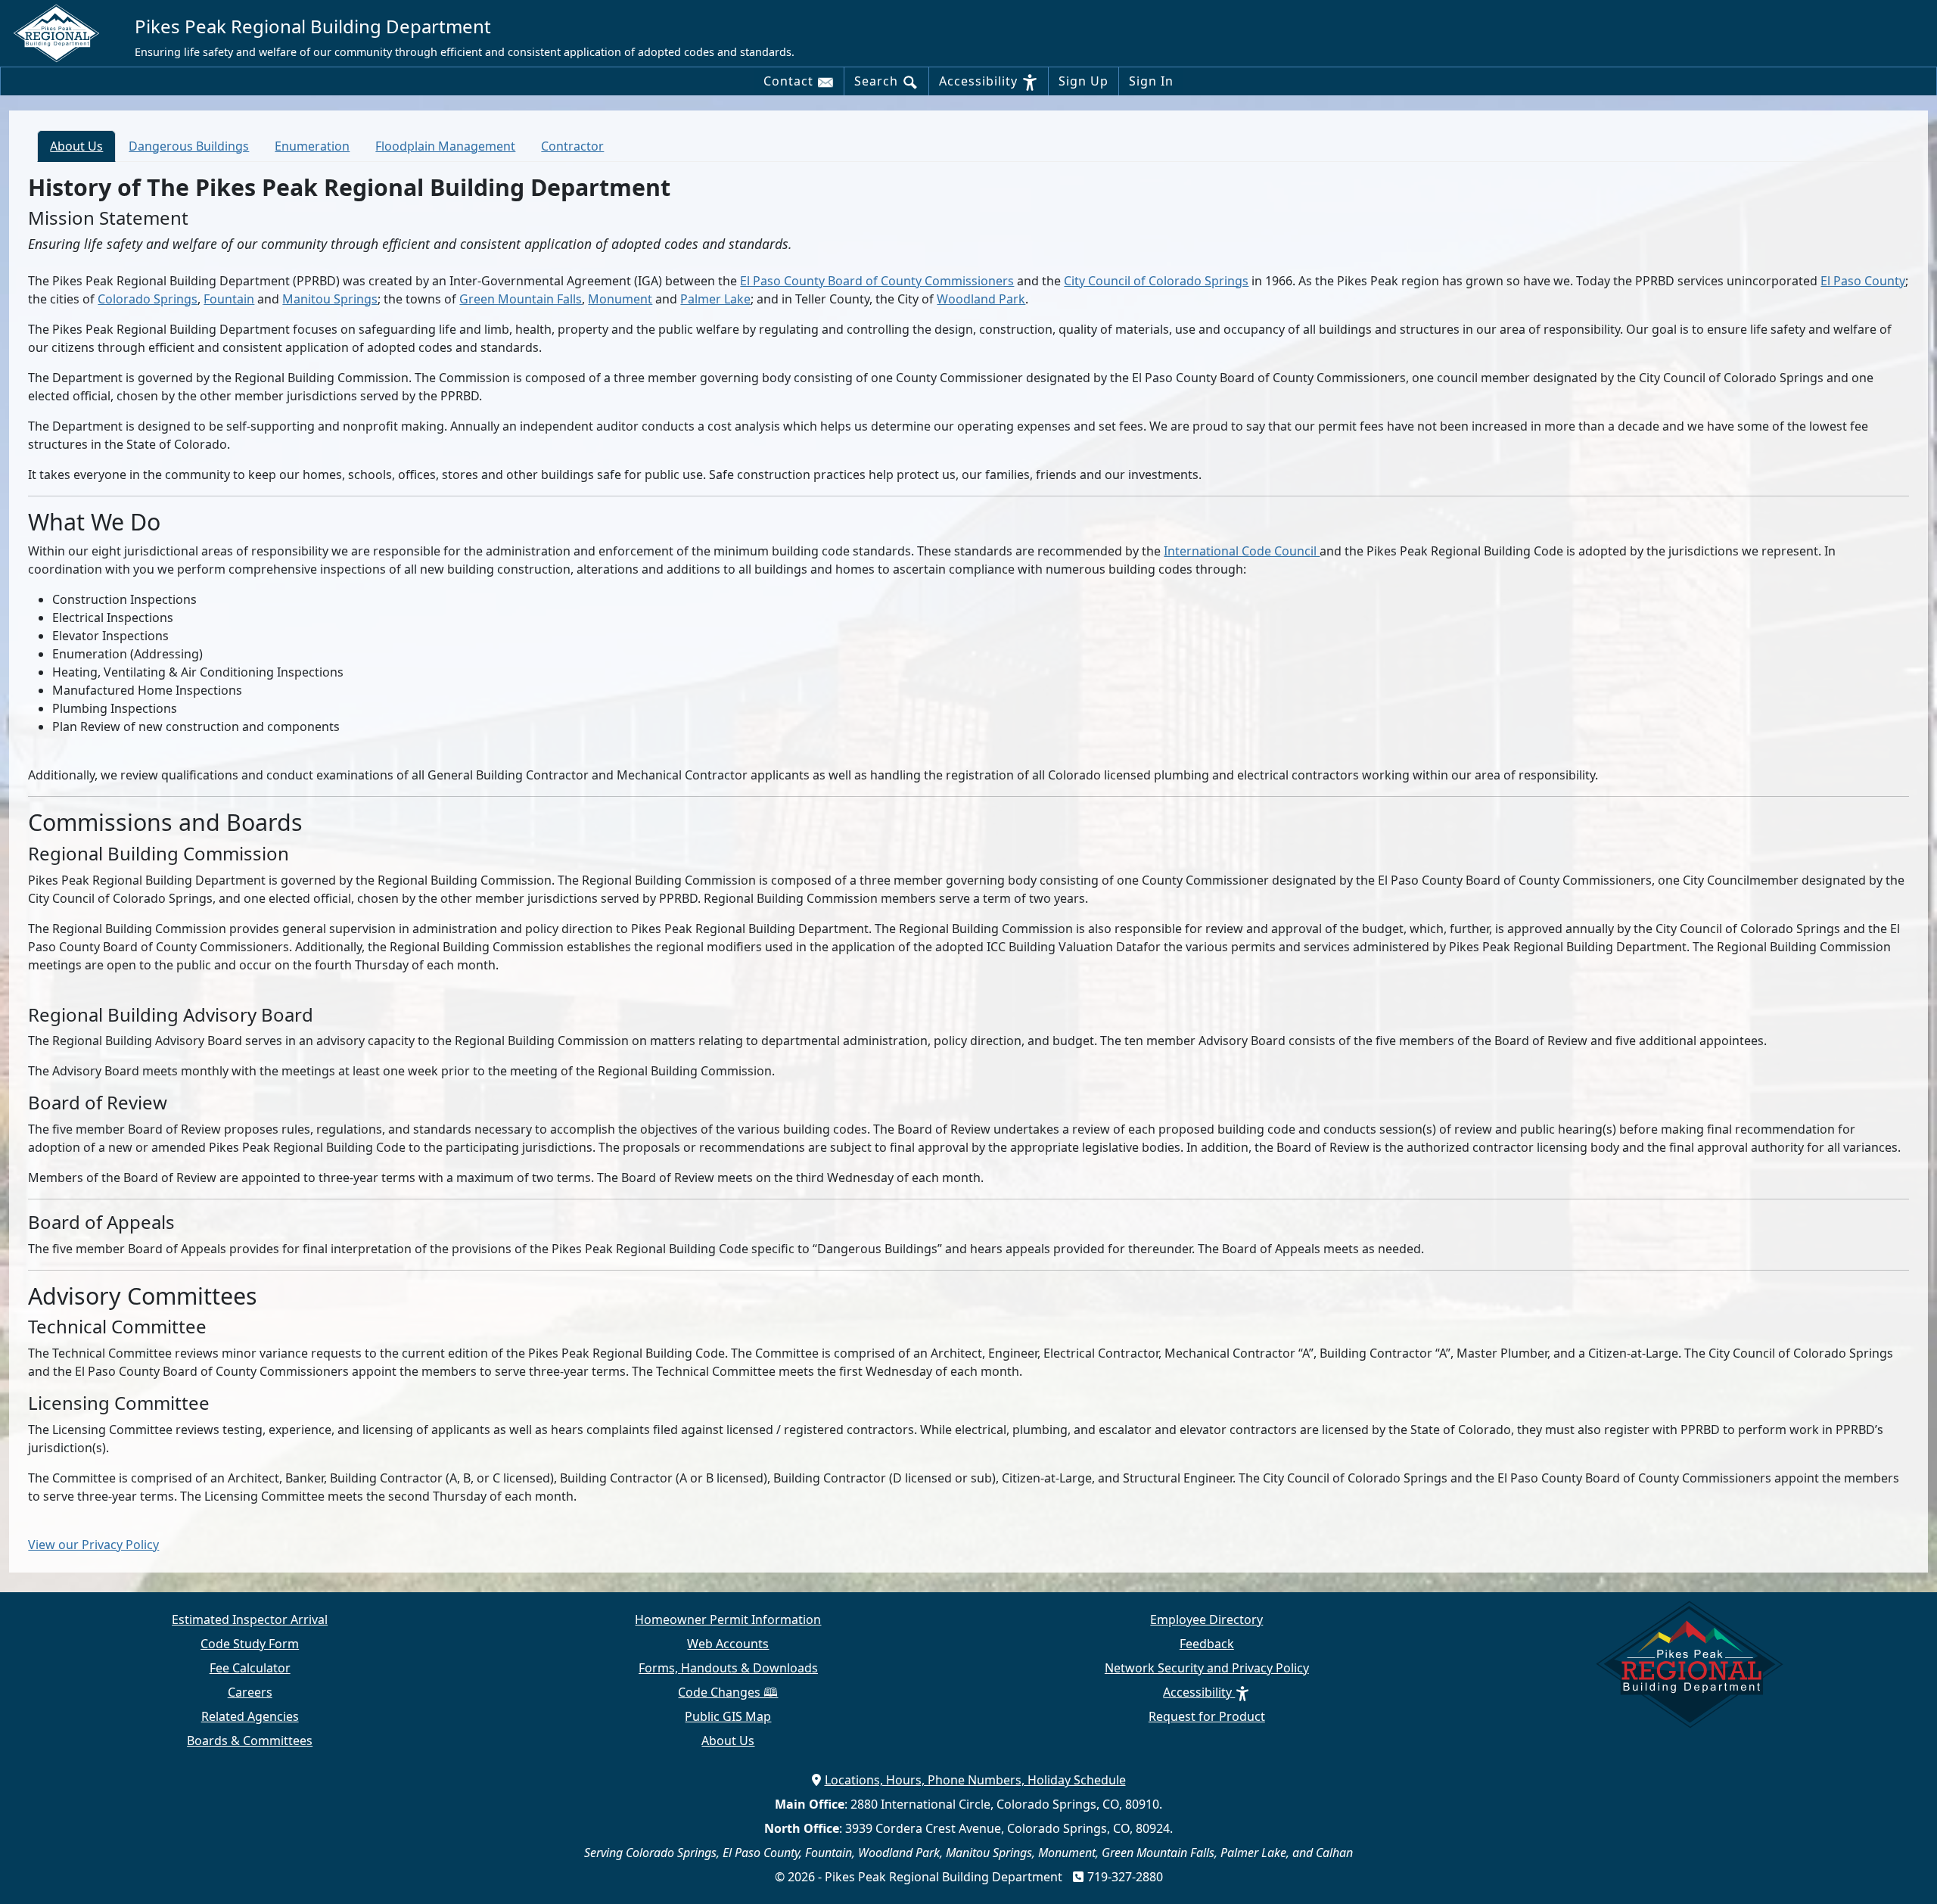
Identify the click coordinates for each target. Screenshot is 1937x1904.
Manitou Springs (330, 299)
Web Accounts (728, 1644)
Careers (250, 1692)
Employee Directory (1206, 1619)
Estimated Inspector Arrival (250, 1619)
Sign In (1151, 81)
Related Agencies (250, 1716)
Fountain (229, 299)
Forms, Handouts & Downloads (728, 1668)
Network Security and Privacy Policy (1207, 1668)
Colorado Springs (148, 299)
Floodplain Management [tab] (445, 146)
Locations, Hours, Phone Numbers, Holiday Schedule (975, 1780)
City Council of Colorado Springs (1156, 281)
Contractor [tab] (572, 146)
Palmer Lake (715, 299)
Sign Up (1084, 81)
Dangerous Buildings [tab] (189, 146)
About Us (728, 1741)
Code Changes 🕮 (728, 1692)
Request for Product (1207, 1716)
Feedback (1207, 1644)
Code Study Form (250, 1644)
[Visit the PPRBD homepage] (62, 33)
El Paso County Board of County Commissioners (877, 281)
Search (878, 81)
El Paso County (1863, 281)
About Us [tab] (76, 146)
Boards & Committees (250, 1741)
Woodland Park (981, 299)
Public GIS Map (728, 1716)
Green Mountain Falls (521, 299)
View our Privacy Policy (93, 1545)
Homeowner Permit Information (728, 1619)
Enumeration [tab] (312, 146)
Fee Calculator (250, 1668)
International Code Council (1242, 551)
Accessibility (980, 81)
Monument (620, 299)
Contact (790, 81)
